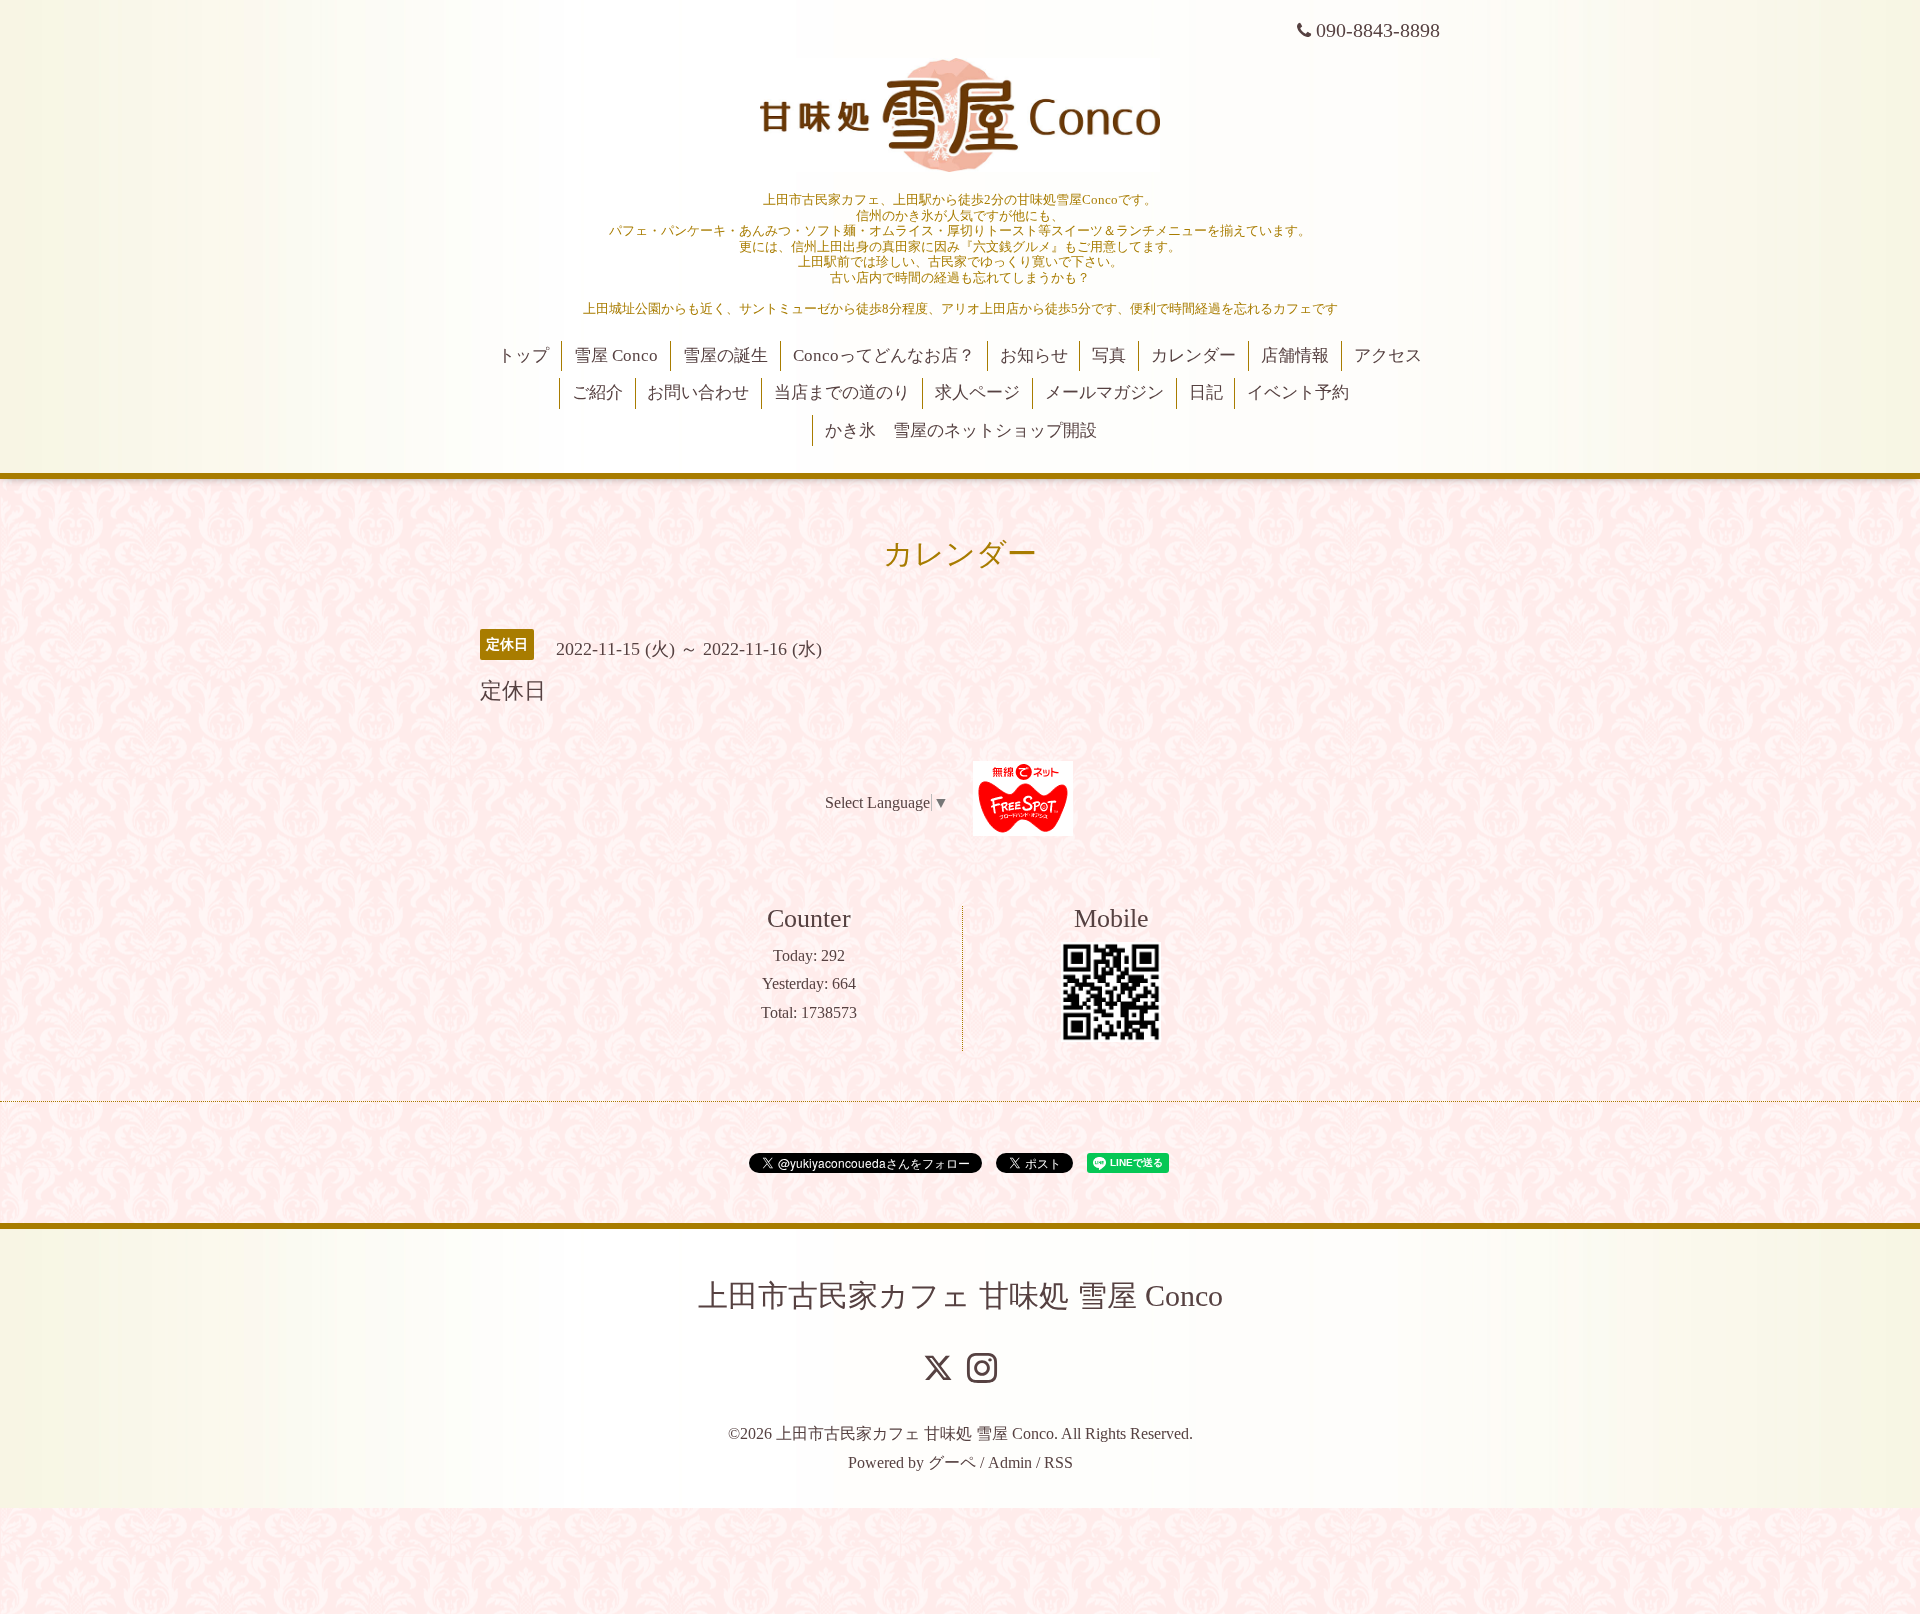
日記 (1206, 392)
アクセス (1388, 355)
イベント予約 (1298, 392)
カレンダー (1193, 355)
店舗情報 (1295, 355)
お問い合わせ (698, 392)
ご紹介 (597, 392)
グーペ (952, 1462)
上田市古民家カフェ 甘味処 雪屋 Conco (960, 1295)
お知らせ (1034, 355)
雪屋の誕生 (725, 355)
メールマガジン (1104, 392)
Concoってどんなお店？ (884, 355)
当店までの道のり (842, 392)
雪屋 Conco (616, 355)
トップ (523, 355)
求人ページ (977, 392)
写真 (1109, 355)
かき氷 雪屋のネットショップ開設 (961, 430)
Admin (1010, 1462)
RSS (1058, 1462)
